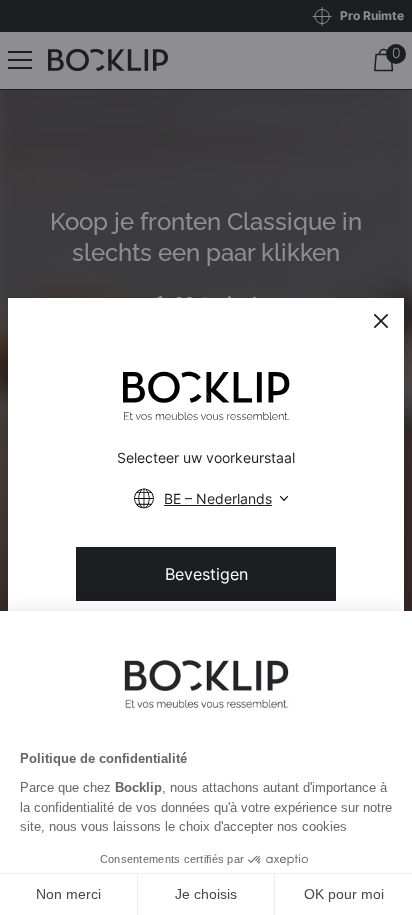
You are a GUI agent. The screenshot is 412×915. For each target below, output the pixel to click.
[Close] (381, 321)
